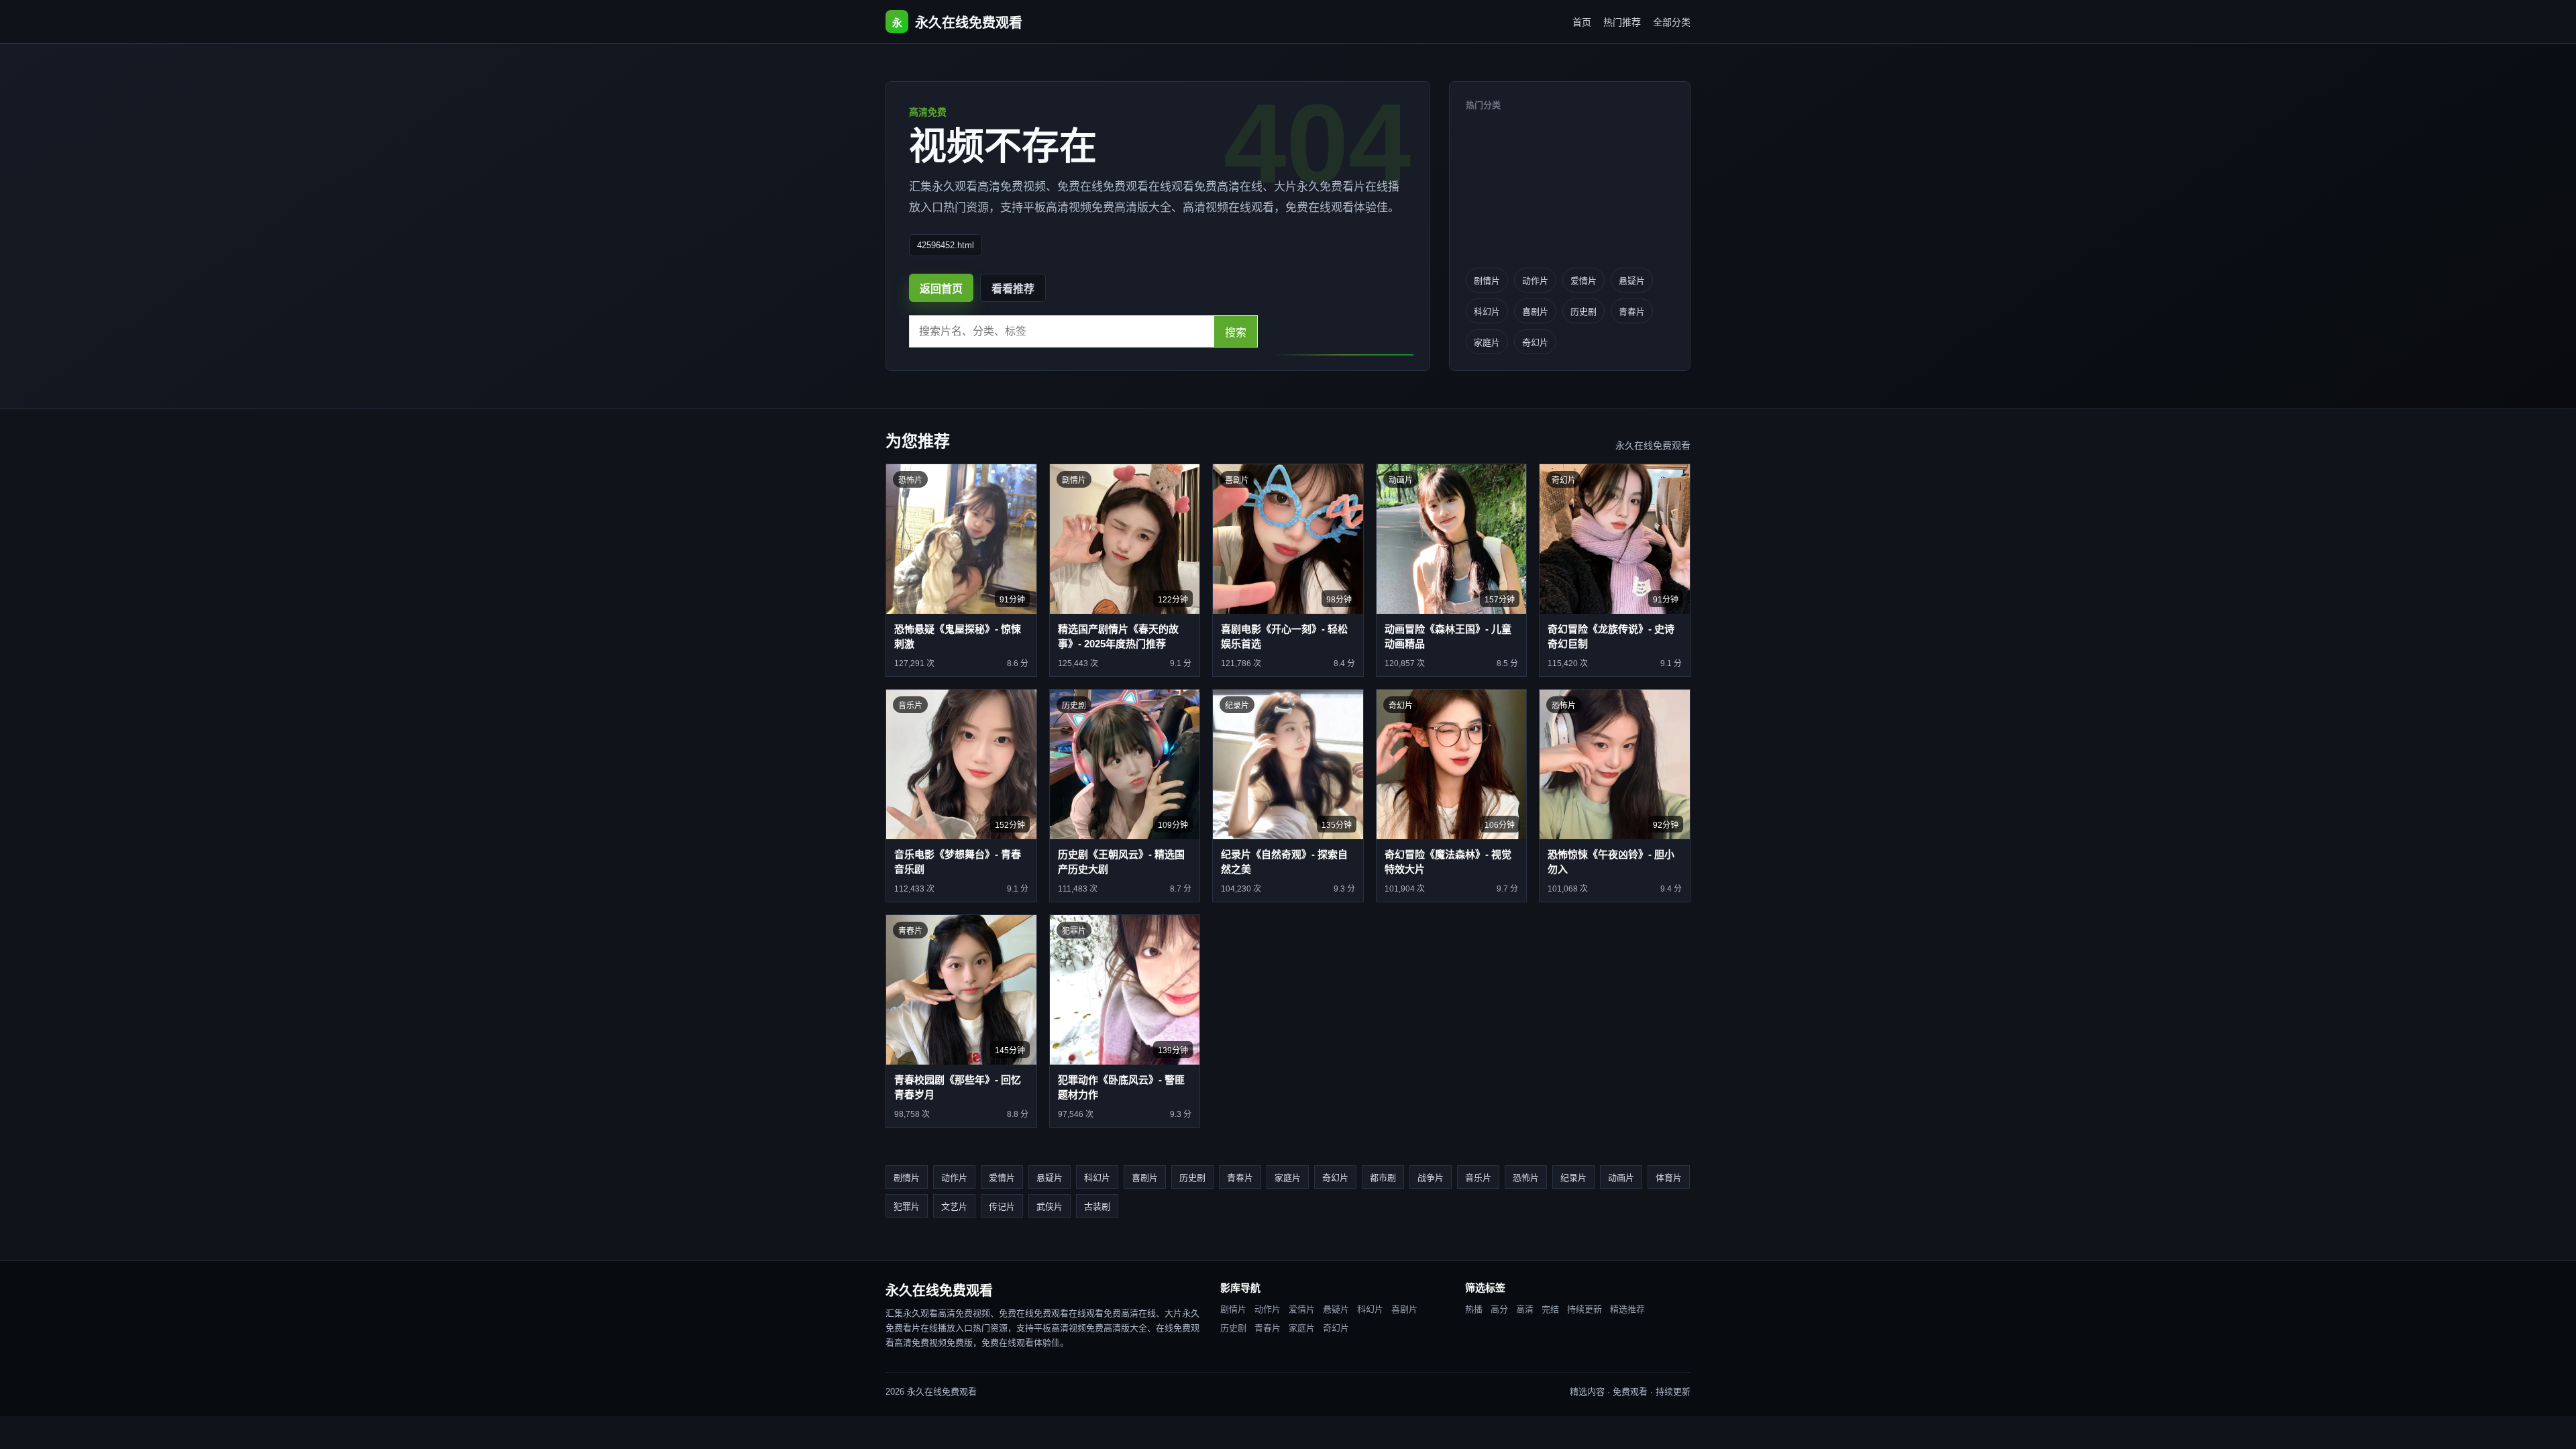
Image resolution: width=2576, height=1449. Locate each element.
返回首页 (941, 289)
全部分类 (1672, 22)
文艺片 (954, 1206)
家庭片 (1487, 342)
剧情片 (1487, 281)
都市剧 (1383, 1178)
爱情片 (1584, 281)
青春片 (1632, 312)
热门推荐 (1622, 22)
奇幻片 (1535, 342)
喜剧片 (1535, 312)
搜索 (1236, 332)
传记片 (1002, 1206)
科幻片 (1487, 312)
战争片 (1431, 1178)
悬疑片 (1632, 281)
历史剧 (1584, 312)
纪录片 (1573, 1178)
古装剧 (1097, 1206)
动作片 (1535, 281)
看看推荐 (1013, 289)
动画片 (1621, 1178)
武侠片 (1050, 1206)
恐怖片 (1526, 1178)
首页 (1582, 22)
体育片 (1669, 1178)
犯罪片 (907, 1206)
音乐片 (1478, 1178)
